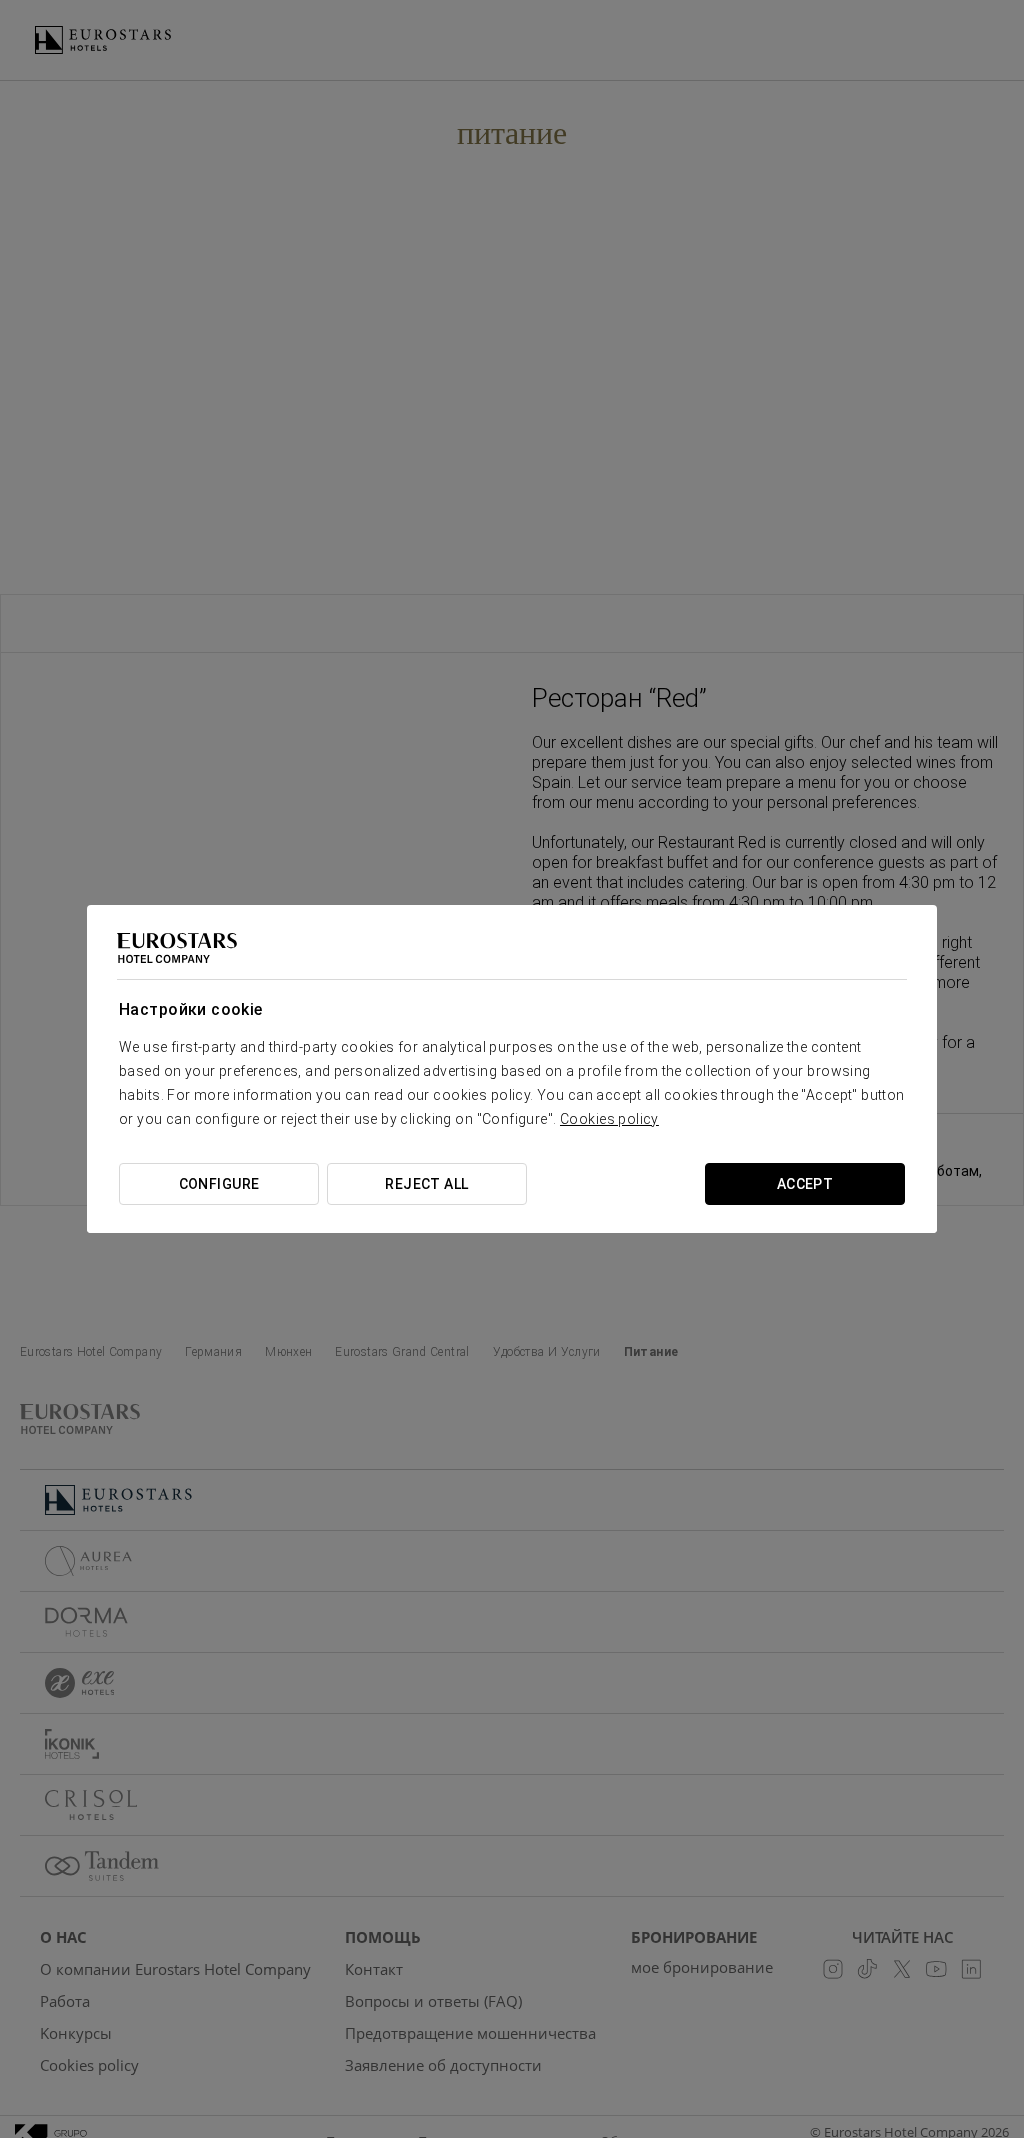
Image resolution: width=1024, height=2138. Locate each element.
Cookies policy (609, 1119)
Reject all (426, 1184)
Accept (805, 1184)
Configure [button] (219, 1184)
